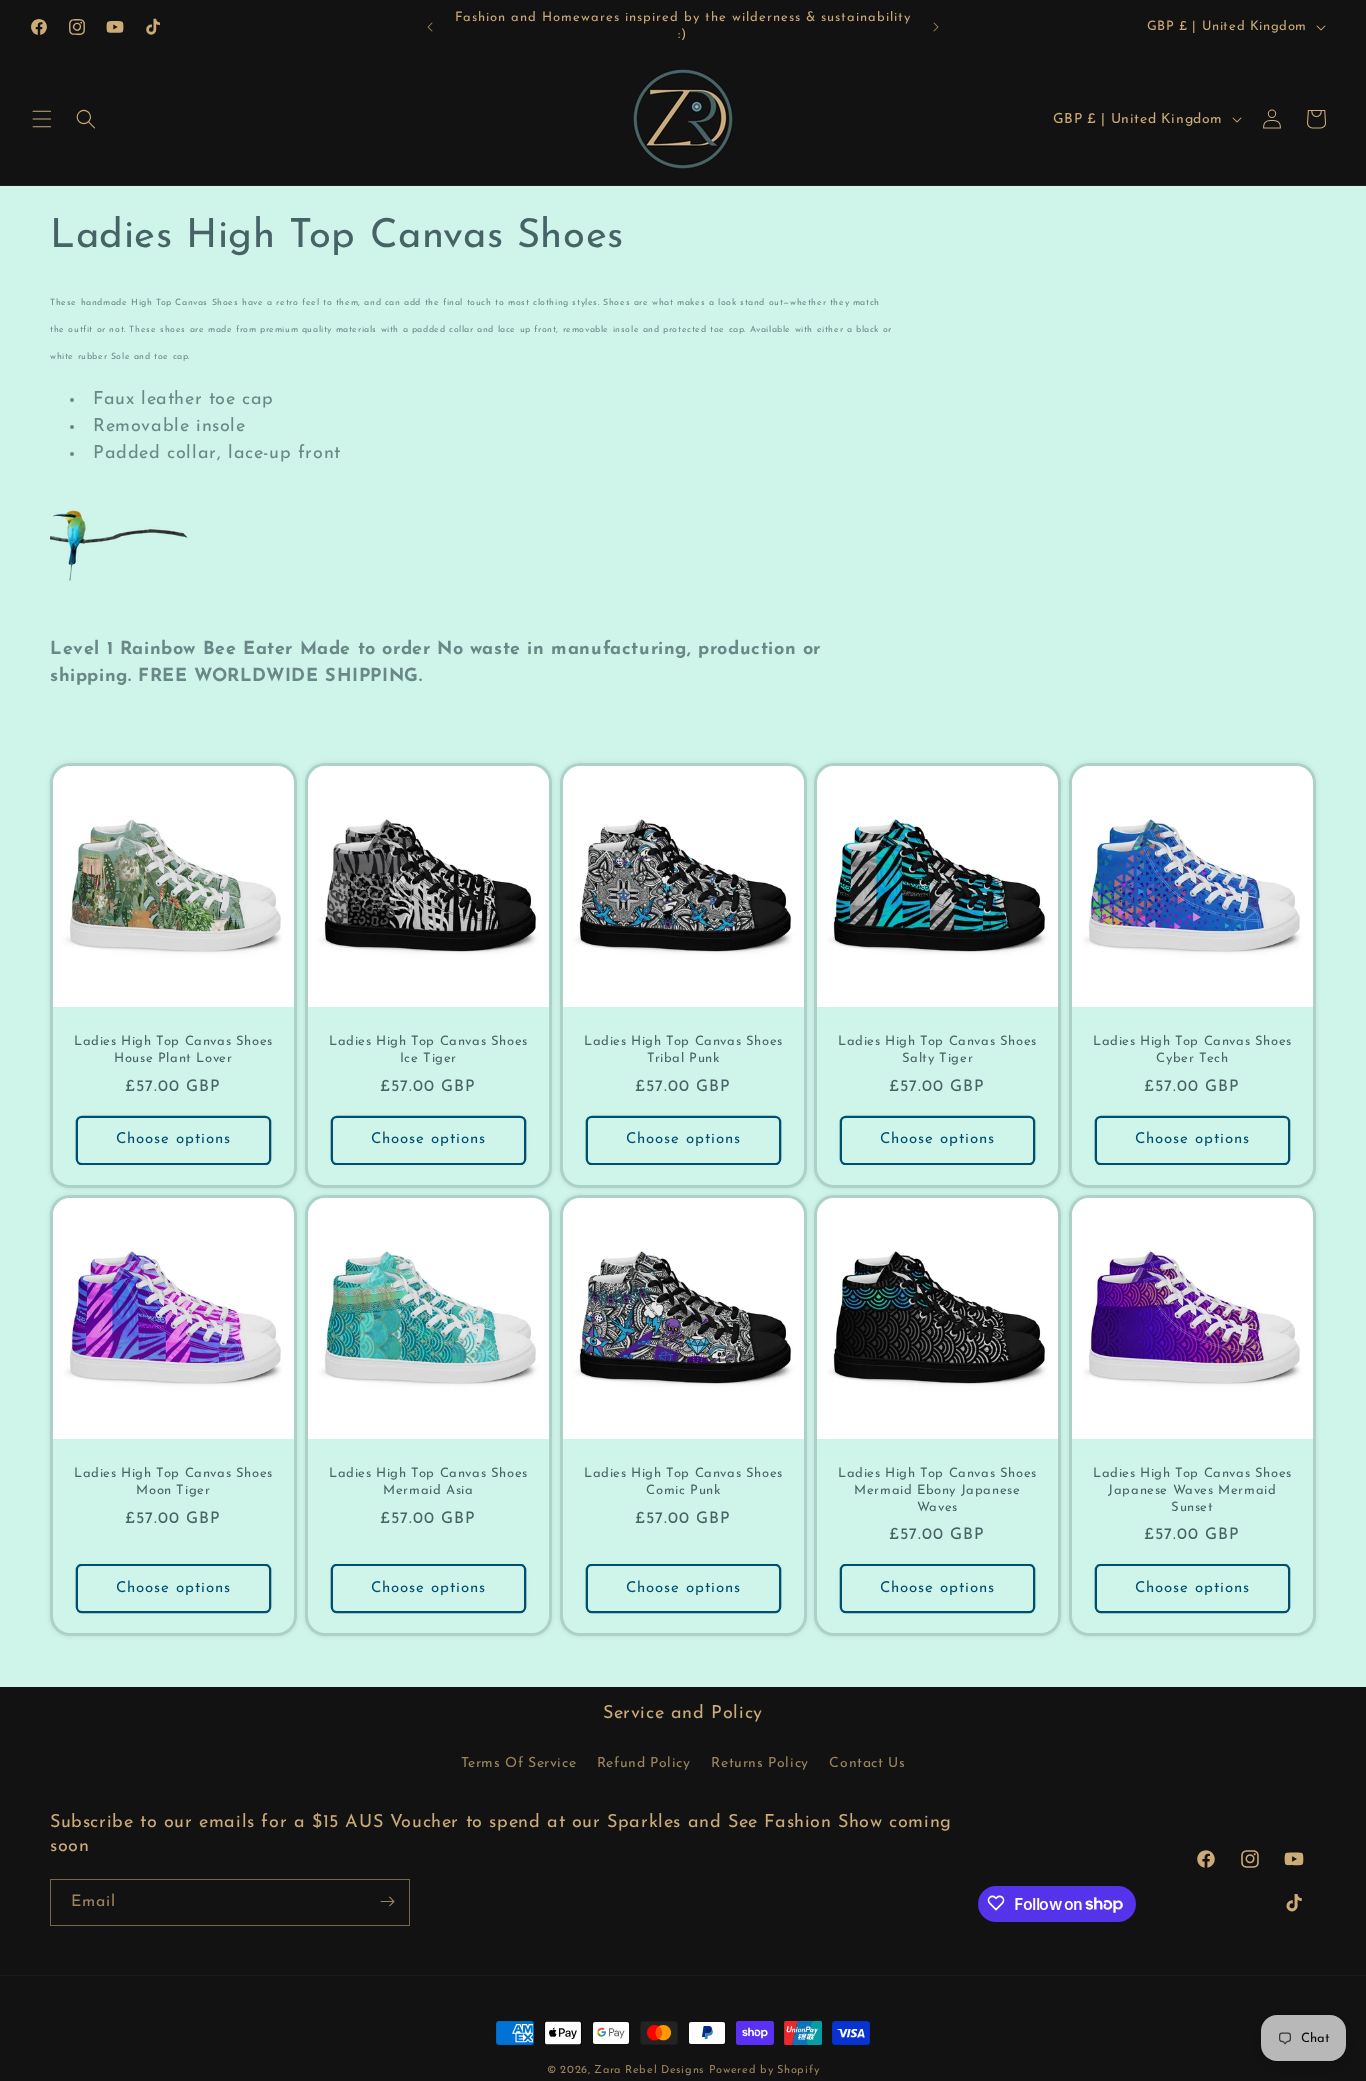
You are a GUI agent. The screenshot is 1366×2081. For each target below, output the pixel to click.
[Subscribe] (387, 1901)
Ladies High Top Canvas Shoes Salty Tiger (937, 1050)
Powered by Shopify (764, 2070)
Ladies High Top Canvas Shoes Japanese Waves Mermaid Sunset (1192, 1490)
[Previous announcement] (430, 27)
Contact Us (867, 1763)
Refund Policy (644, 1763)
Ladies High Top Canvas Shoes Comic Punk (683, 1482)
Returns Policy (759, 1763)
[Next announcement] (936, 27)
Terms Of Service (519, 1763)
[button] (42, 119)
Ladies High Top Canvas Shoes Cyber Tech (1192, 1050)
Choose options (173, 1139)
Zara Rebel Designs (649, 2070)
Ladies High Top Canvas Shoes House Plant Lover (173, 1050)
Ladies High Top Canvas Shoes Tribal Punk (683, 1050)
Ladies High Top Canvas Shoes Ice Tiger (428, 1050)
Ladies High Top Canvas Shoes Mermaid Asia (428, 1482)
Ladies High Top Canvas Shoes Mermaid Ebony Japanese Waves (937, 1490)
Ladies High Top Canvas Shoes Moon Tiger (173, 1482)
